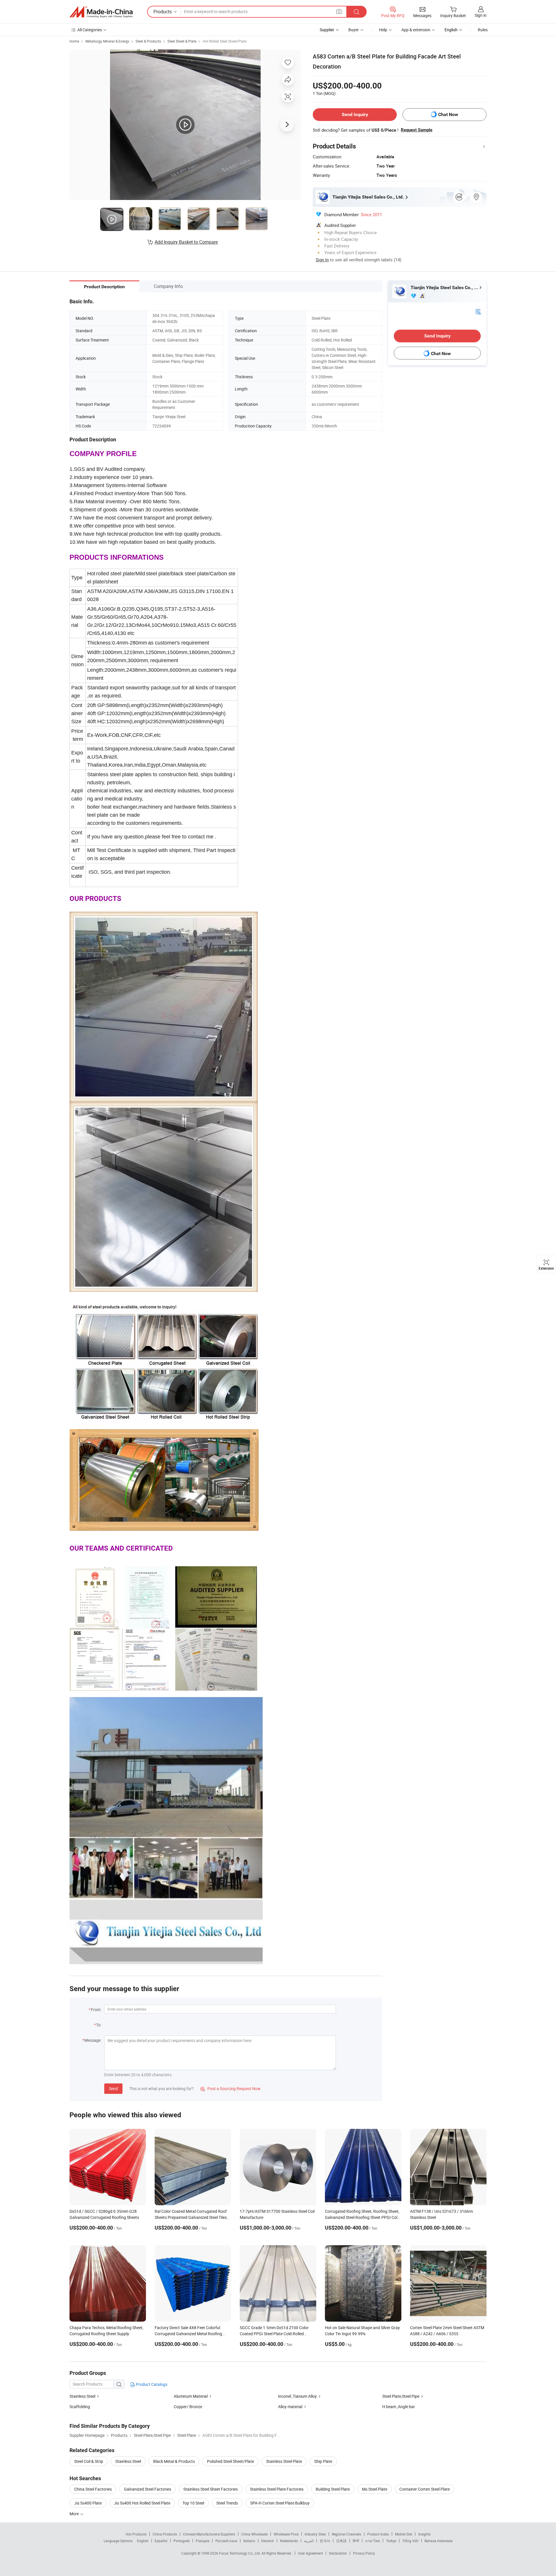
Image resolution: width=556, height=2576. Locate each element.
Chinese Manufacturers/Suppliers (209, 2534)
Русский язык (226, 2541)
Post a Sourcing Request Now (231, 2088)
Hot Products (136, 2534)
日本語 (341, 2541)
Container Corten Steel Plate (425, 2489)
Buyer (354, 30)
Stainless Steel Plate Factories (277, 2489)
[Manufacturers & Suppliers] (101, 12)
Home (74, 41)
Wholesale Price (286, 2534)
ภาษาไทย (373, 2541)
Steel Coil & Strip (89, 2461)
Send (113, 2088)
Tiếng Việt (410, 2541)
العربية (309, 2541)
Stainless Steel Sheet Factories (211, 2489)
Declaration (338, 2553)
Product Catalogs (151, 2384)
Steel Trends (227, 2503)
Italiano (249, 2541)
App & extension (416, 30)
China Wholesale (254, 2534)
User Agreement (310, 2553)
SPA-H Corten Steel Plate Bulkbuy (280, 2503)
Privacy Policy (364, 2553)
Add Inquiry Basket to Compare (186, 242)
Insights (424, 2534)
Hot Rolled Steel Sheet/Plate (225, 41)
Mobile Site (404, 2534)
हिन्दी (356, 2541)
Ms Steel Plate (375, 2489)
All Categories (90, 30)
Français (203, 2541)
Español (161, 2541)
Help (383, 30)
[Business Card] (478, 311)
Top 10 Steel (193, 2503)
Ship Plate (323, 2461)
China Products (165, 2534)
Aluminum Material (191, 2396)
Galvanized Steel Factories (148, 2489)
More (75, 2514)
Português (182, 2541)
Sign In (322, 260)
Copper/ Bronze (188, 2407)
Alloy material (290, 2407)
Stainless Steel (82, 2396)
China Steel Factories (93, 2489)
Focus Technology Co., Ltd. (240, 2553)
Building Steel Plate (333, 2489)
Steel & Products (148, 41)
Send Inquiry (355, 114)
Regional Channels (346, 2534)
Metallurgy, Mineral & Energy (107, 41)
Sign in (481, 15)
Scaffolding (80, 2407)
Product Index (378, 2534)
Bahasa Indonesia (439, 2541)
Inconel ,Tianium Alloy (297, 2396)
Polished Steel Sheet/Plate (231, 2461)
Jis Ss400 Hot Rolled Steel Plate (142, 2503)
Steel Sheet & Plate (182, 41)
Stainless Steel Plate (284, 2461)
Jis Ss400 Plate (88, 2503)
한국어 (325, 2541)
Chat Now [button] (448, 114)
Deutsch (268, 2541)
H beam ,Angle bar (399, 2407)
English (143, 2541)
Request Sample (417, 130)
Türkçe (391, 2541)
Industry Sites (315, 2534)
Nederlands (289, 2541)
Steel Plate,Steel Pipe (401, 2396)
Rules (483, 30)
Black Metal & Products (174, 2461)
